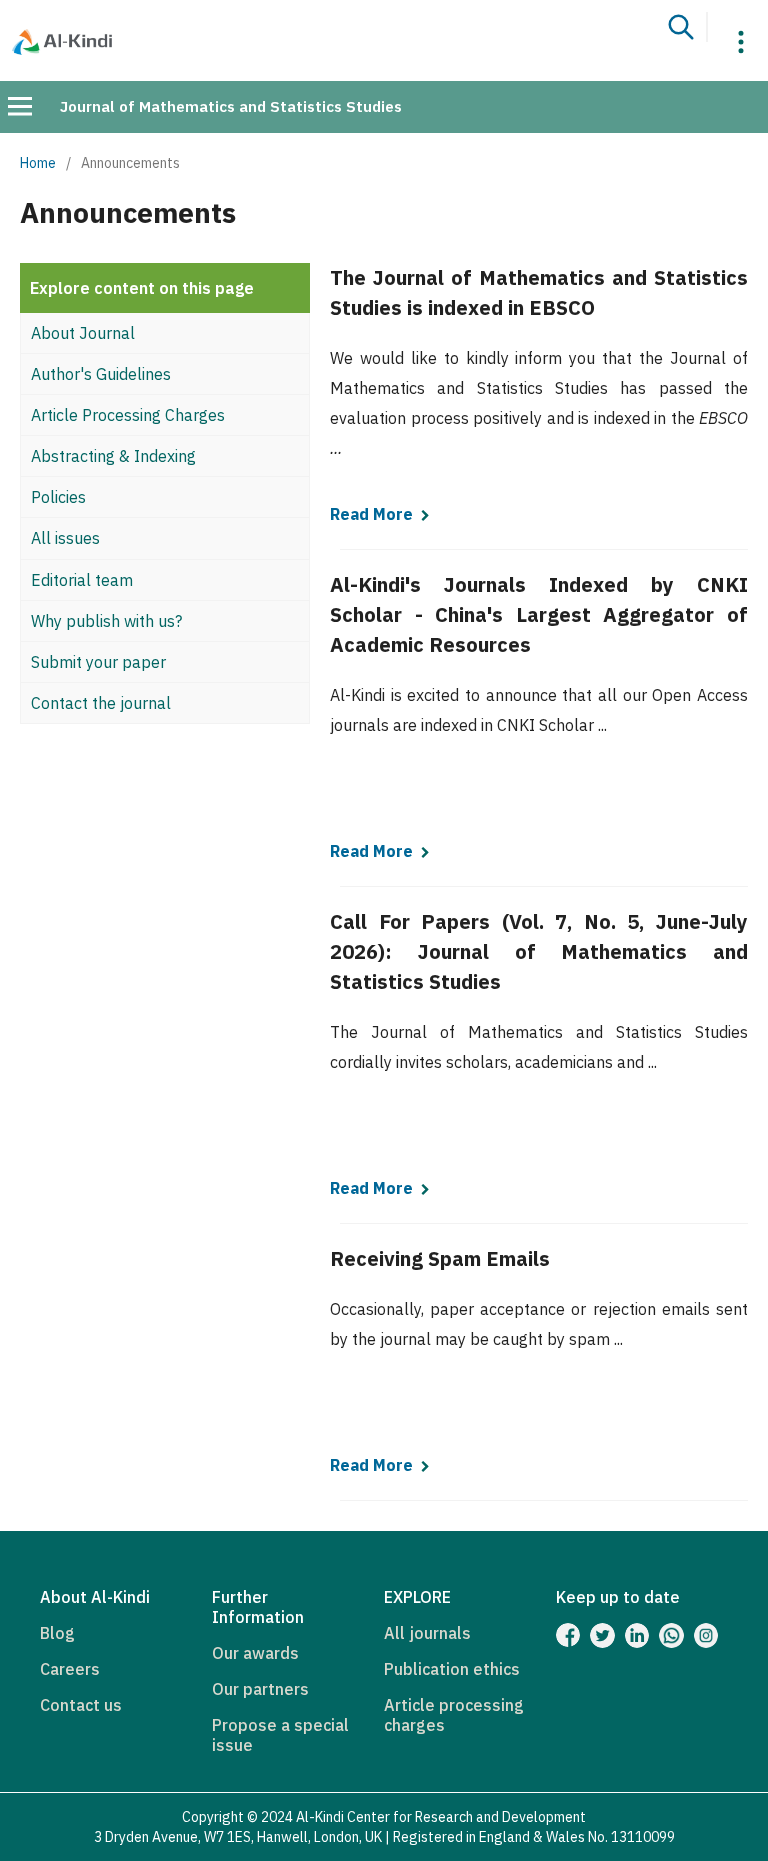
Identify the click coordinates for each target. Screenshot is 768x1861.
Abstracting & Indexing (113, 456)
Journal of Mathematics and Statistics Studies (231, 106)
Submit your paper (98, 662)
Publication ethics (452, 1669)
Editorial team (82, 580)
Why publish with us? (106, 621)
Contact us (81, 1705)
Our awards (255, 1653)
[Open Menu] (20, 106)
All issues (65, 538)
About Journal (83, 333)
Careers (70, 1669)
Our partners (260, 1689)
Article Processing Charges (128, 415)
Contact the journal (101, 703)
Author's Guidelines (101, 374)
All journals (427, 1633)
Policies (58, 497)
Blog (57, 1633)
